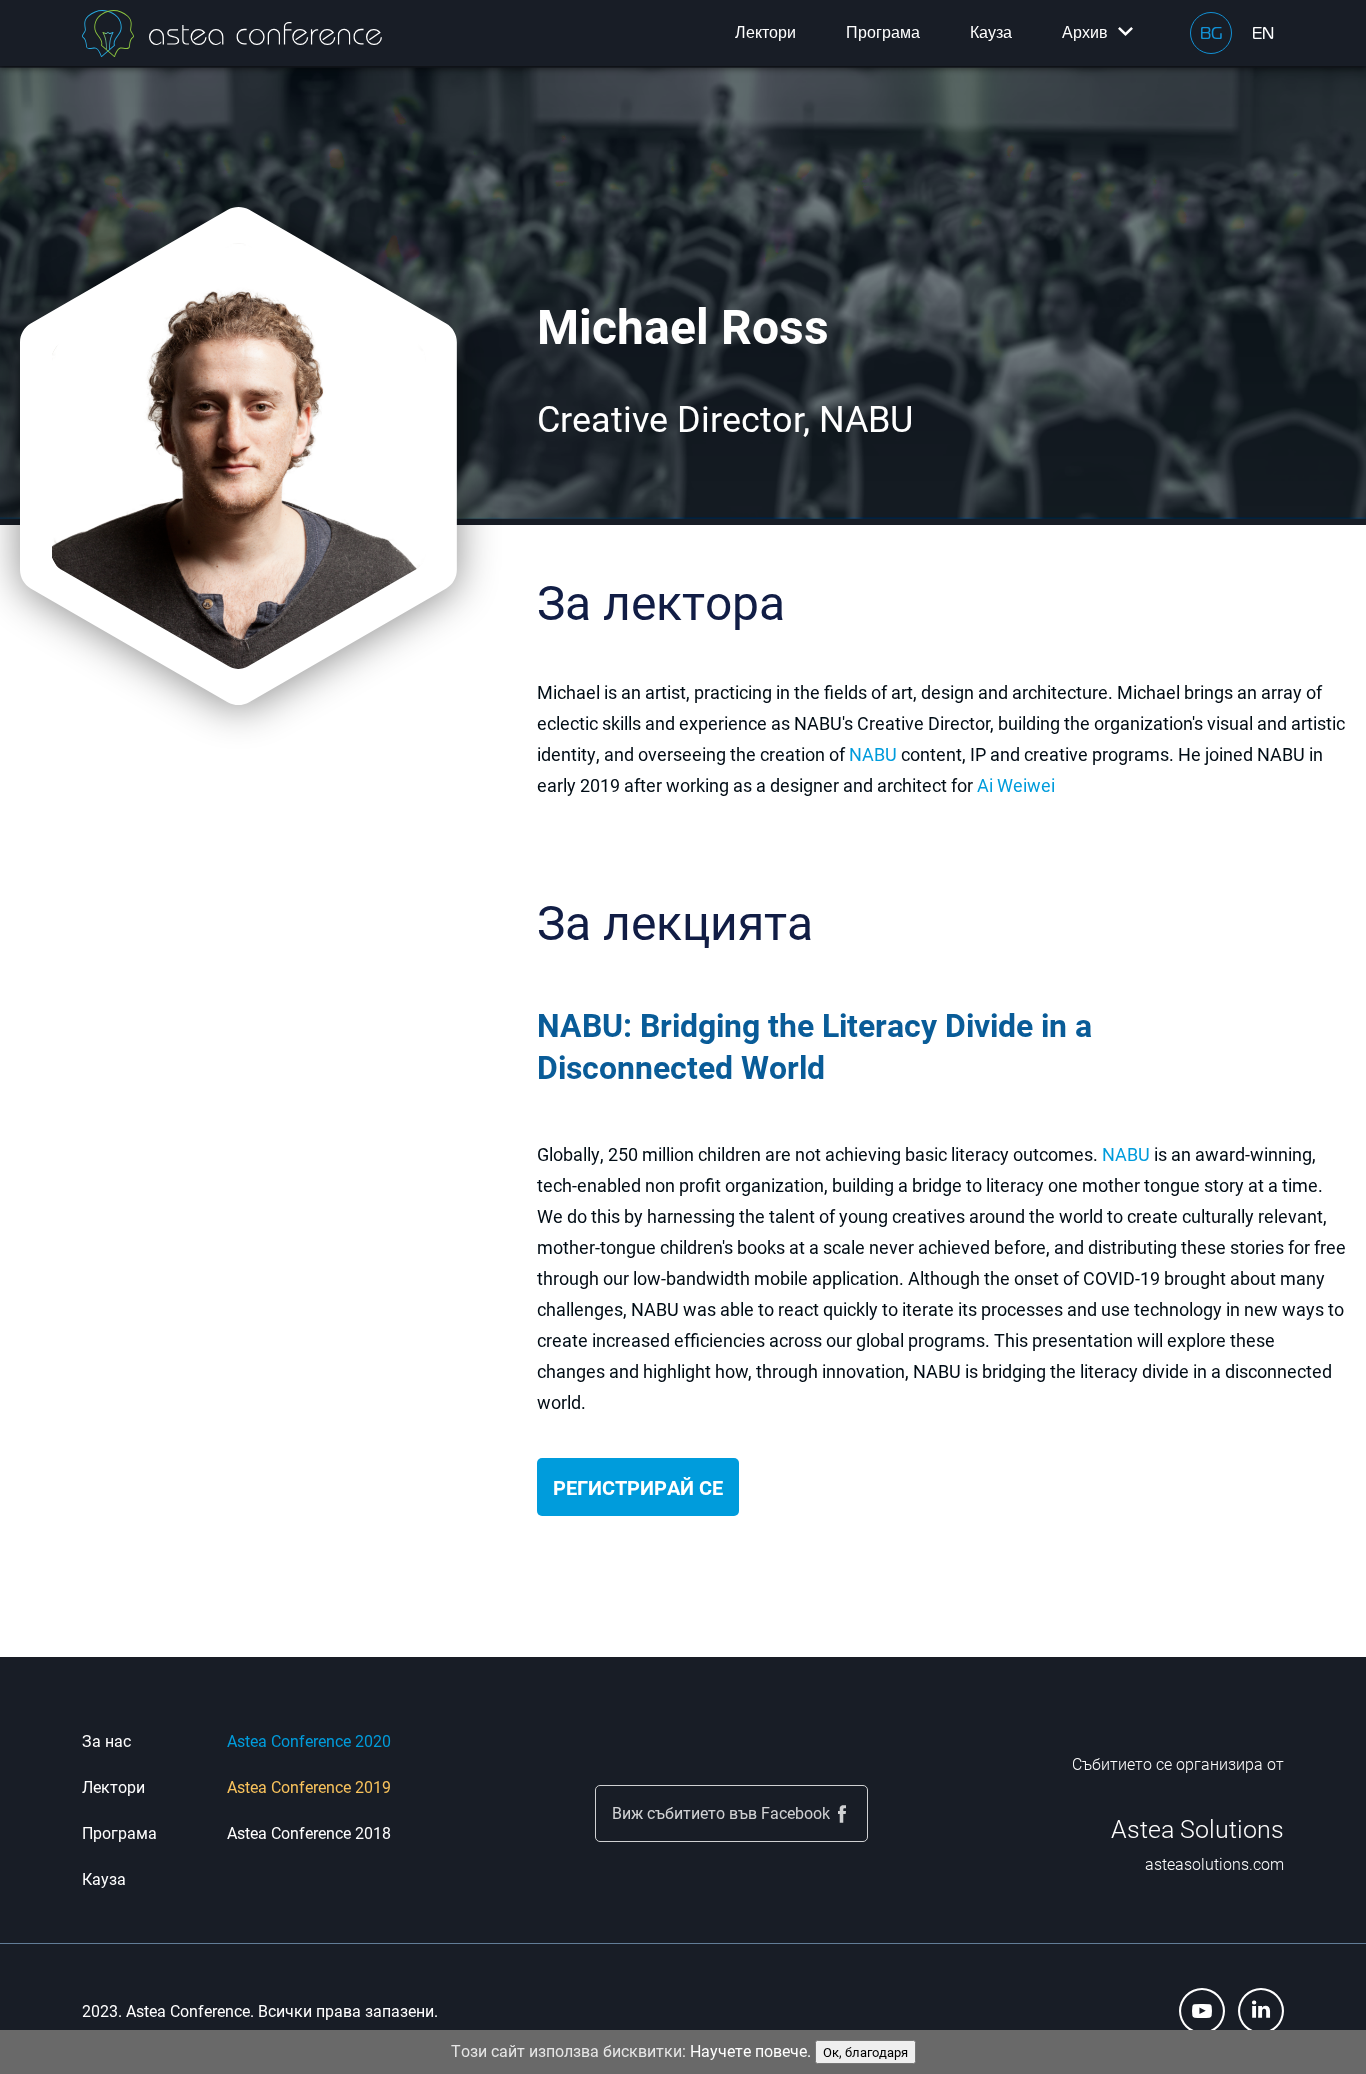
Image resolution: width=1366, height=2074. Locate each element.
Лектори (765, 32)
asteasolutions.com (1214, 1863)
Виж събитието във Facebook (721, 1812)
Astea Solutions (1197, 1828)
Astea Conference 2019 (309, 1786)
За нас (106, 1740)
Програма (883, 32)
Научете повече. (750, 2050)
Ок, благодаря (865, 2052)
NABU (873, 754)
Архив (1085, 32)
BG (1211, 33)
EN (1263, 33)
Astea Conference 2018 (309, 1832)
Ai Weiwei (1016, 785)
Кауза (991, 32)
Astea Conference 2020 (309, 1740)
